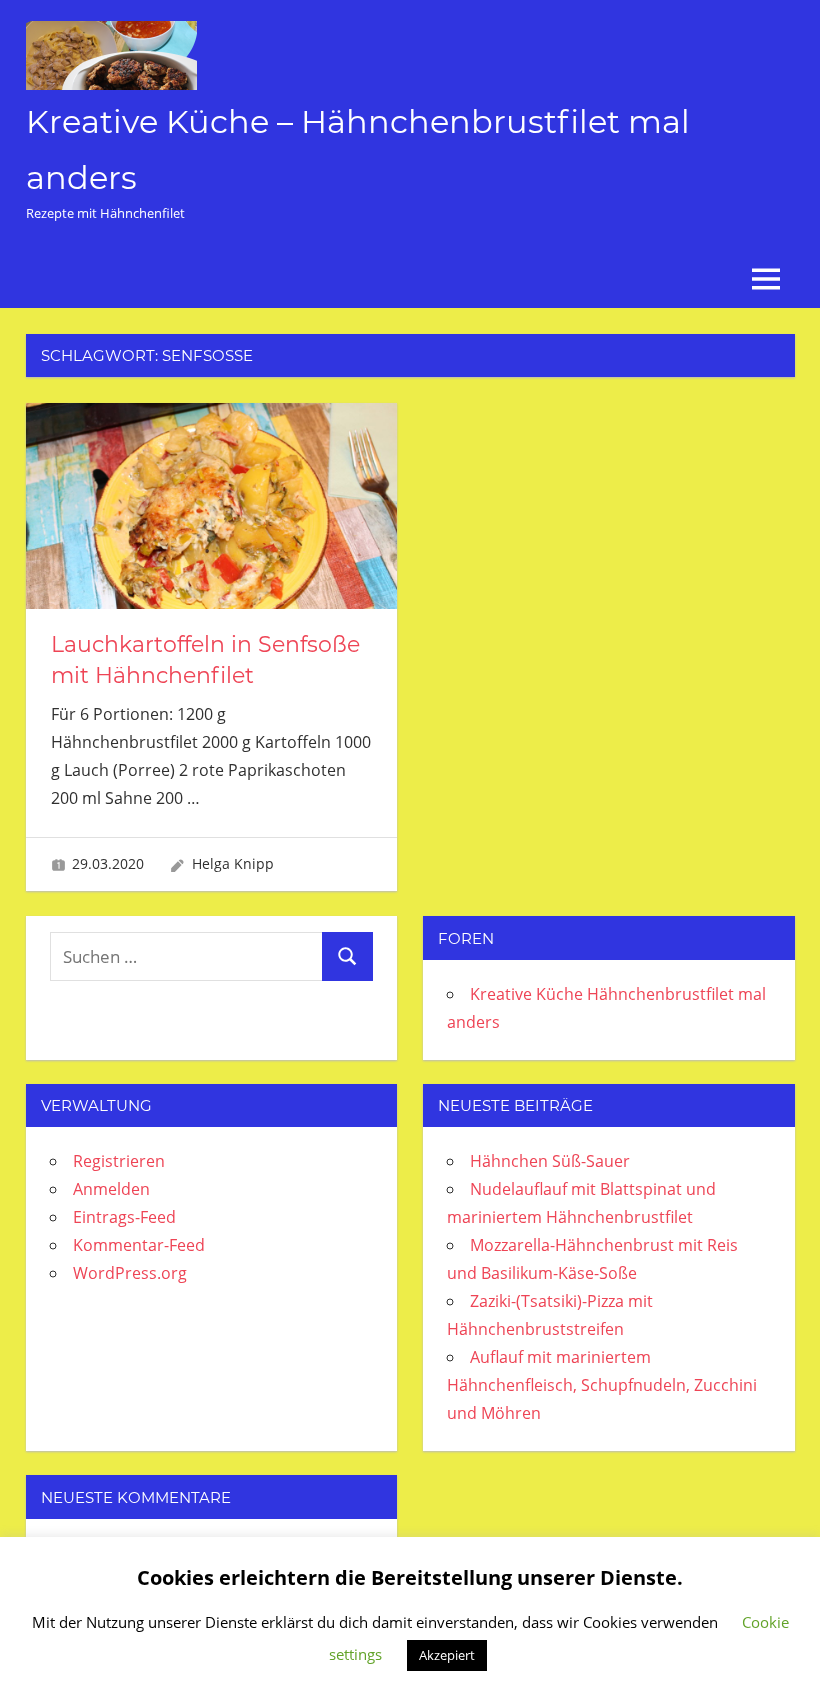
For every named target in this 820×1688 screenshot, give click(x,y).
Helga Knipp (233, 863)
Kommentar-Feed (139, 1245)
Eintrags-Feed (124, 1217)
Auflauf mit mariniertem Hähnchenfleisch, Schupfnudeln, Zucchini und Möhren (602, 1385)
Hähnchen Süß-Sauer (550, 1161)
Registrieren (119, 1161)
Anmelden (111, 1189)
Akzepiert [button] (447, 1655)
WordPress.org (130, 1273)
